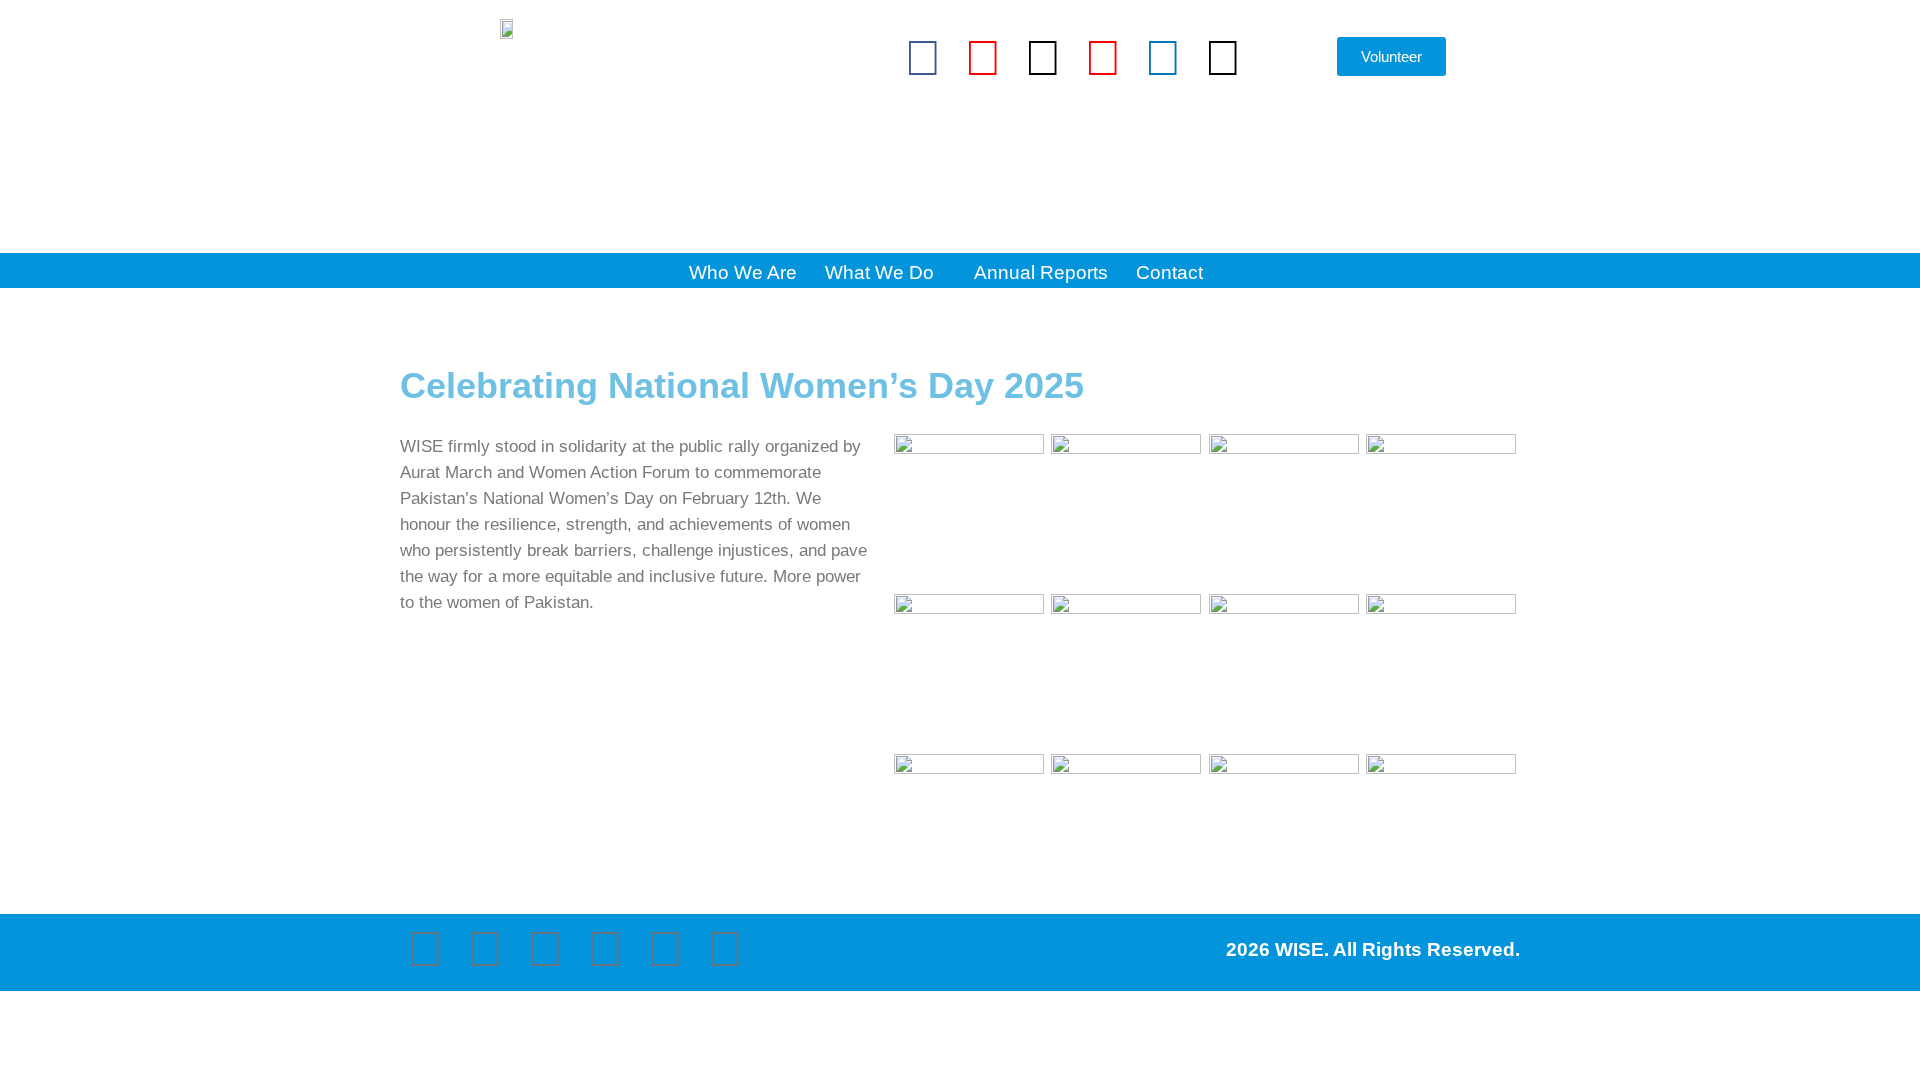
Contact (1169, 272)
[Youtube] (1103, 58)
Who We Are (743, 272)
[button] (1290, 62)
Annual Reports (1041, 272)
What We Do (879, 272)
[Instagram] (983, 58)
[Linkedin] (1163, 58)
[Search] (1282, 167)
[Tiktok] (1223, 58)
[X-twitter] (1043, 58)
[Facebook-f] (923, 58)
